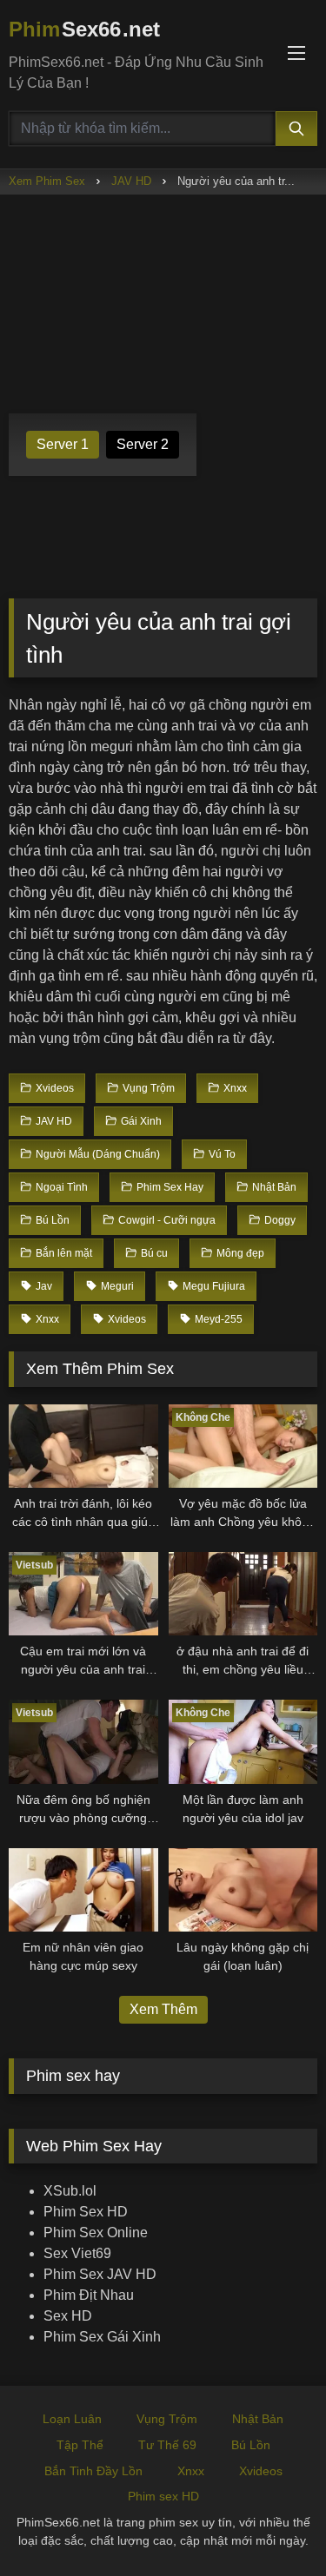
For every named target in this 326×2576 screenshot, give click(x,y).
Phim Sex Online (96, 2233)
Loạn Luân (72, 2419)
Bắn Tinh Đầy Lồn (93, 2471)
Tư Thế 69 (167, 2445)
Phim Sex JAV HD (100, 2274)
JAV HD (131, 181)
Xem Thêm (163, 2009)
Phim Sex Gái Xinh (102, 2337)
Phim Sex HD (86, 2212)
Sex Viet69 (77, 2253)
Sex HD (68, 2316)
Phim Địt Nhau (89, 2295)
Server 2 (143, 444)
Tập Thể (80, 2445)
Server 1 (63, 444)
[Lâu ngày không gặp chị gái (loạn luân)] (243, 1890)
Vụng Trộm (167, 2419)
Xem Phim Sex (47, 181)
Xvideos (261, 2471)
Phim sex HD (163, 2496)
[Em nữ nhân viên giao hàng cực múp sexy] (83, 1890)
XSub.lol (70, 2191)
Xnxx (191, 2471)
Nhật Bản (258, 2419)
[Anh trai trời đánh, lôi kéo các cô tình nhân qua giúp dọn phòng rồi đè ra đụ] (83, 1446)
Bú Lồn (251, 2445)
